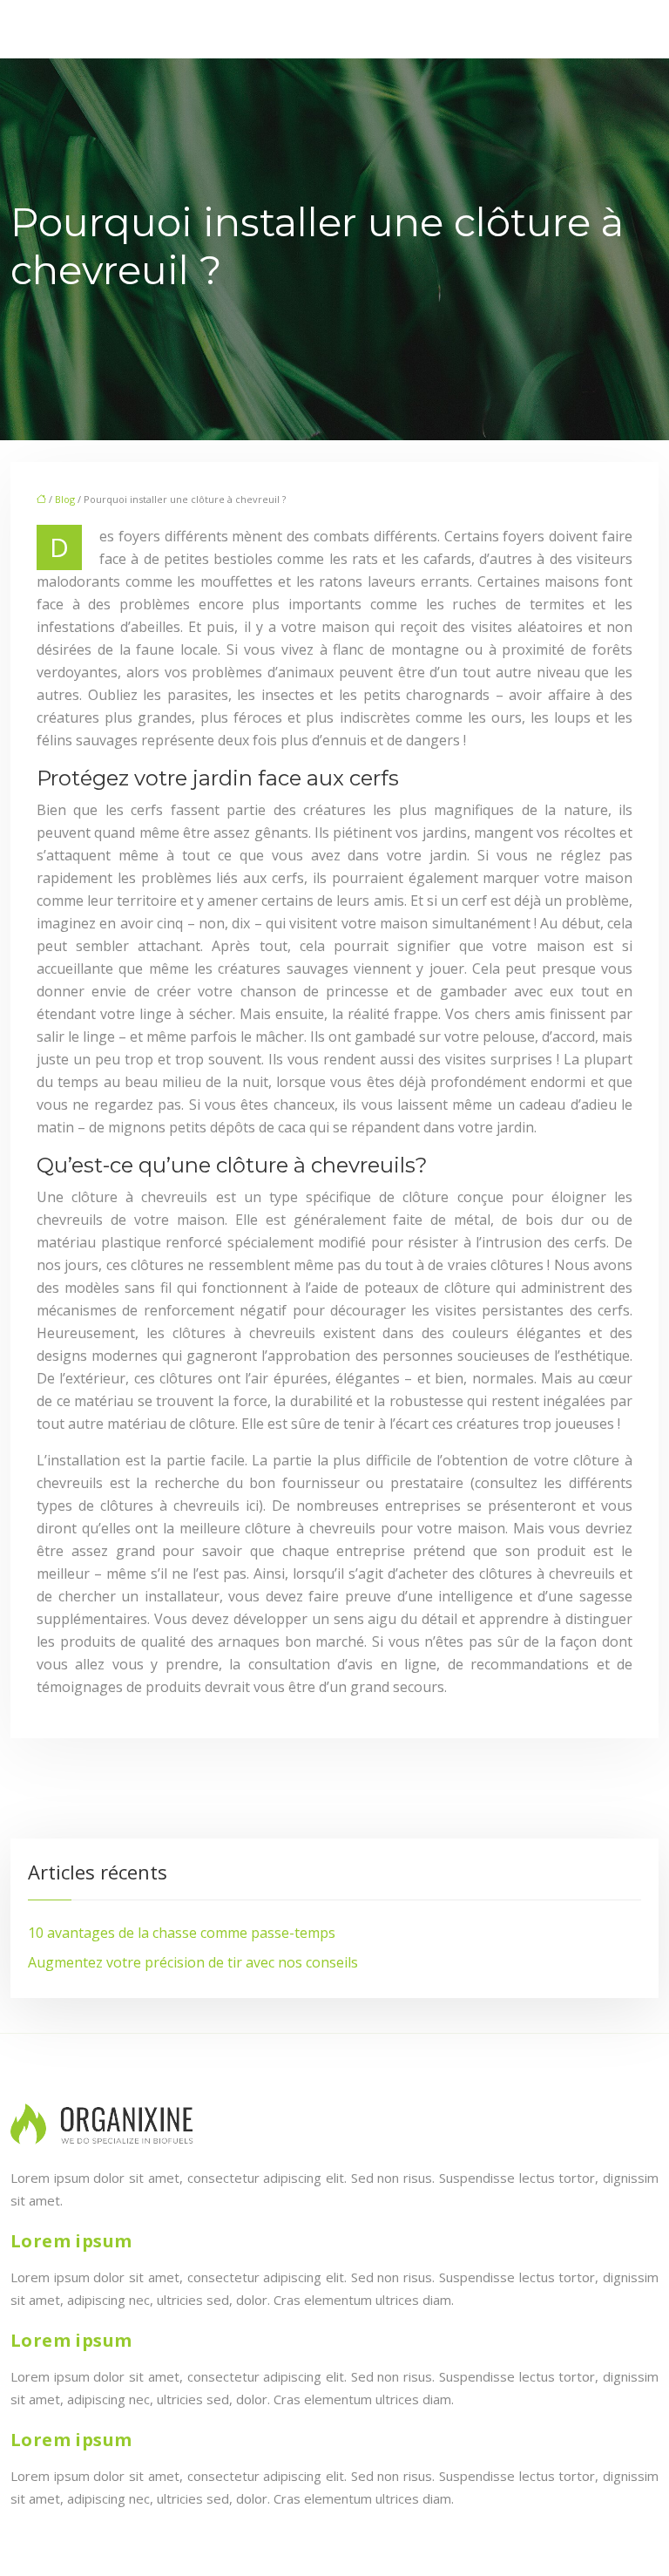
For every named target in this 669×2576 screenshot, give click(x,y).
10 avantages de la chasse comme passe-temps (182, 1933)
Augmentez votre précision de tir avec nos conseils (193, 1962)
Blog (65, 499)
